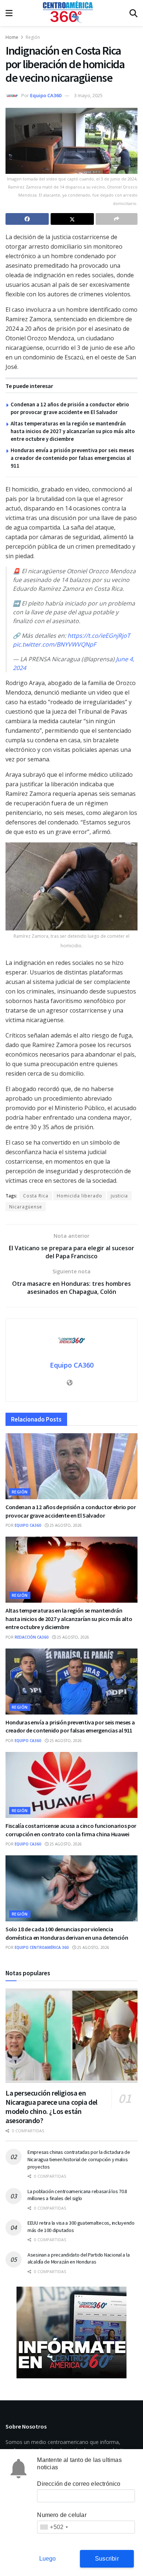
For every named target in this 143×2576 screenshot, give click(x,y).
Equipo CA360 (46, 95)
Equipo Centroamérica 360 (42, 1947)
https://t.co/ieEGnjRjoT (99, 636)
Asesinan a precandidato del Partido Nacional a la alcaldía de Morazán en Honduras (78, 2258)
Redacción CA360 (32, 1637)
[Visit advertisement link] (71, 2332)
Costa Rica (36, 1196)
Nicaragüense (26, 1207)
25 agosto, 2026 (65, 1525)
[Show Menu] (9, 13)
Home (12, 37)
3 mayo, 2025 (88, 95)
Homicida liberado (80, 1196)
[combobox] (54, 2527)
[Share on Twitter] (72, 219)
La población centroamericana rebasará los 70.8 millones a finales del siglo (77, 2195)
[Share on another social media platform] (117, 219)
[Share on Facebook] (27, 219)
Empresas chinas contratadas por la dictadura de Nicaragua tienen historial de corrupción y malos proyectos (79, 2159)
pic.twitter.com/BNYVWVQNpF (54, 644)
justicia (119, 1196)
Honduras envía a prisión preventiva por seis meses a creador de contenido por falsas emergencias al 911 (72, 458)
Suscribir (107, 2559)
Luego (48, 2559)
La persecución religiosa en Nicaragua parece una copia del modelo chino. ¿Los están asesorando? (52, 2107)
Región (33, 37)
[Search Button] (133, 13)
